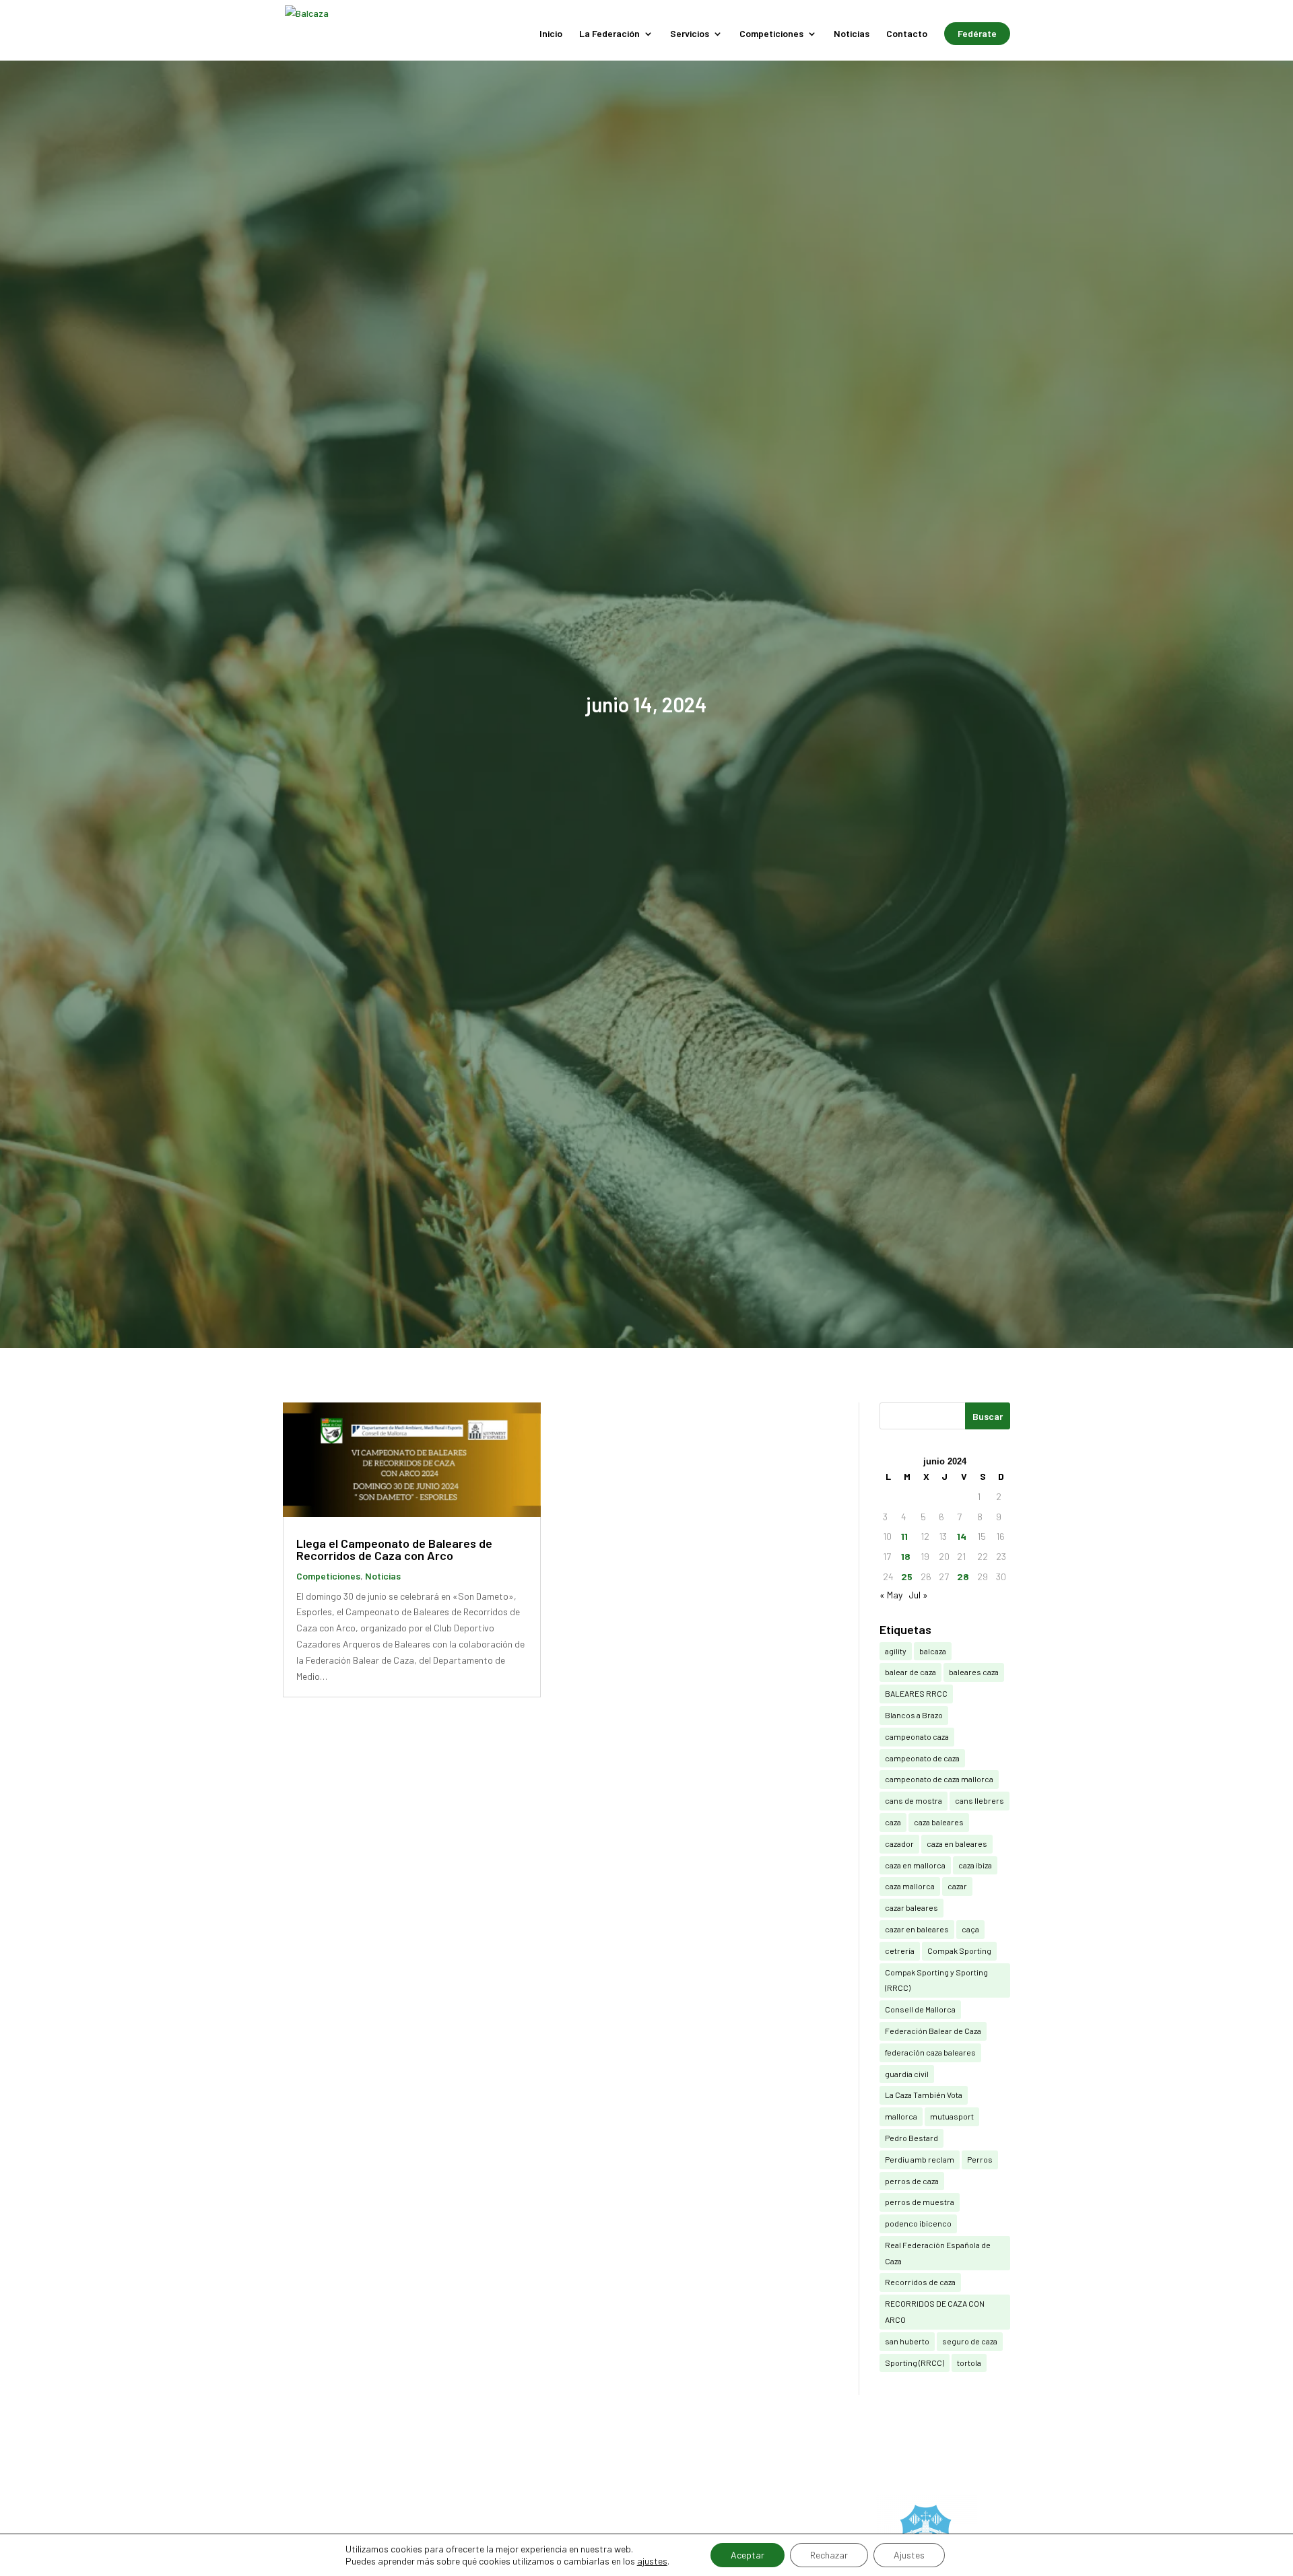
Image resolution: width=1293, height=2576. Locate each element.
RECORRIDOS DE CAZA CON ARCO (935, 2311)
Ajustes (909, 2555)
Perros (980, 2159)
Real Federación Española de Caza (938, 2253)
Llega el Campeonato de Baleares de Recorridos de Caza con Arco (394, 1549)
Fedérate (977, 33)
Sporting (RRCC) (915, 2363)
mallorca (901, 2116)
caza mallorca (910, 1886)
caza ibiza (975, 1865)
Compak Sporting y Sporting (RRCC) (936, 1980)
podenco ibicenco (918, 2223)
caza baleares (939, 1822)
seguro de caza (970, 2341)
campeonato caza (917, 1736)
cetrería (900, 1951)
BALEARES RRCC (916, 1693)
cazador (899, 1843)
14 (962, 1536)
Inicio (551, 34)
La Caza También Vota (924, 2095)
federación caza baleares (930, 2052)
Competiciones (771, 34)
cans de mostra (914, 1800)
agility (896, 1651)
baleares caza (974, 1672)
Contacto (907, 34)
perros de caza (912, 2181)
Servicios (690, 34)
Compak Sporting (959, 1951)
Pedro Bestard (911, 2138)
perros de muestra (920, 2202)
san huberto (907, 2341)
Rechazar (829, 2555)
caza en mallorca (915, 1865)
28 (963, 1577)
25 (907, 1577)
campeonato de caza (922, 1758)
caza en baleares (957, 1843)
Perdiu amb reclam (920, 2159)
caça (970, 1929)
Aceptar (748, 2555)
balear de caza (910, 1672)
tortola (969, 2363)
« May (891, 1595)
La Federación (609, 34)
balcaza (933, 1651)
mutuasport (952, 2116)
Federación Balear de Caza (933, 2031)
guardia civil (907, 2074)
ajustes (652, 2561)
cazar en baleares (917, 1929)
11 (904, 1536)
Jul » (918, 1595)
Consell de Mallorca (920, 2009)
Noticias (852, 34)
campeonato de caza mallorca (939, 1779)
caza (893, 1822)
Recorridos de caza (920, 2282)
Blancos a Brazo (914, 1715)
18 (906, 1556)
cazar (957, 1886)
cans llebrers (980, 1800)
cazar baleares (911, 1907)
